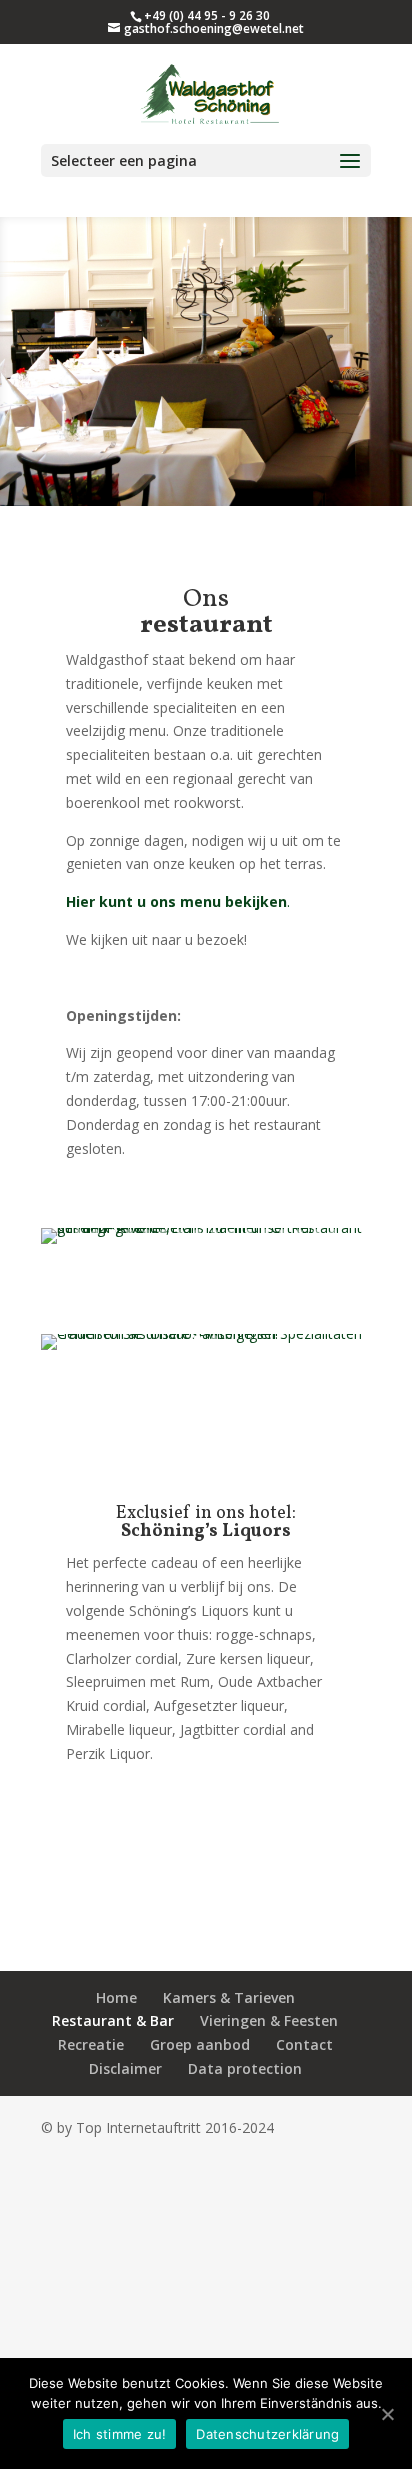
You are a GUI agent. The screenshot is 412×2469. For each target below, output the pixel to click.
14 (299, 1232)
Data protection (245, 2068)
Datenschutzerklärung (267, 2434)
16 (333, 1232)
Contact (304, 2044)
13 (282, 1232)
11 (248, 1232)
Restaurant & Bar (113, 2020)
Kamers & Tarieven (229, 1997)
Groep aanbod (200, 2044)
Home (116, 1997)
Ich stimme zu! (120, 2434)
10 (231, 1232)
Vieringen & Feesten (269, 2020)
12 (265, 1232)
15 (316, 1232)
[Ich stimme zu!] (387, 2414)
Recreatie (91, 2044)
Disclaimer (125, 2068)
